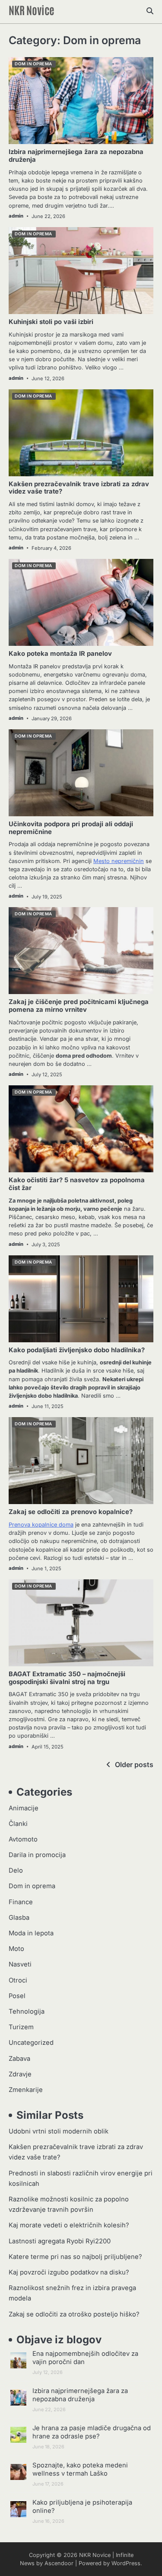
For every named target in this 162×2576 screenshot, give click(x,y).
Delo (16, 1870)
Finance (21, 1902)
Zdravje (20, 2074)
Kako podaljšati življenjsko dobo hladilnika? (77, 1350)
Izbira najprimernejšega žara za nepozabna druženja (76, 156)
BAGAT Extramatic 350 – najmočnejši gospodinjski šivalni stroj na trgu (67, 1678)
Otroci (18, 1980)
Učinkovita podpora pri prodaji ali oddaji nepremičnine (71, 828)
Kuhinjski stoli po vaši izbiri (51, 322)
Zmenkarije (26, 2090)
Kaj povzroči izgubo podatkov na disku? (69, 2272)
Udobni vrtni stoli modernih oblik (59, 2131)
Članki (18, 1824)
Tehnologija (27, 2011)
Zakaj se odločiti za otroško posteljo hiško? (74, 2314)
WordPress (126, 2563)
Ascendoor (59, 2563)
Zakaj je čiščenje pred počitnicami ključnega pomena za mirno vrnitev (79, 1006)
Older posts (134, 1764)
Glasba (19, 1918)
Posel (17, 1996)
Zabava (19, 2059)
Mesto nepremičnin (119, 861)
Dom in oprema (33, 64)
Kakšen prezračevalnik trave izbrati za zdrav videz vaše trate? (79, 488)
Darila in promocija (37, 1855)
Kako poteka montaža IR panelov (60, 654)
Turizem (21, 2027)
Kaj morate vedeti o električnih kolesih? (69, 2225)
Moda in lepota (31, 1933)
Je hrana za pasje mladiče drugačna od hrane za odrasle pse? (92, 2432)
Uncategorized (31, 2043)
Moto (16, 1949)
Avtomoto (23, 1839)
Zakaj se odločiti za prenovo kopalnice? (71, 1512)
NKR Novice (32, 10)
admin (16, 216)
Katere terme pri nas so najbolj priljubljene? (75, 2257)
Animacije (24, 1808)
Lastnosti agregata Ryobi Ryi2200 (60, 2241)
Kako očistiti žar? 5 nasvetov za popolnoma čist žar (77, 1184)
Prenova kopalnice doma (41, 1525)
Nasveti (20, 1964)
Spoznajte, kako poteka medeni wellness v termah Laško (80, 2469)
